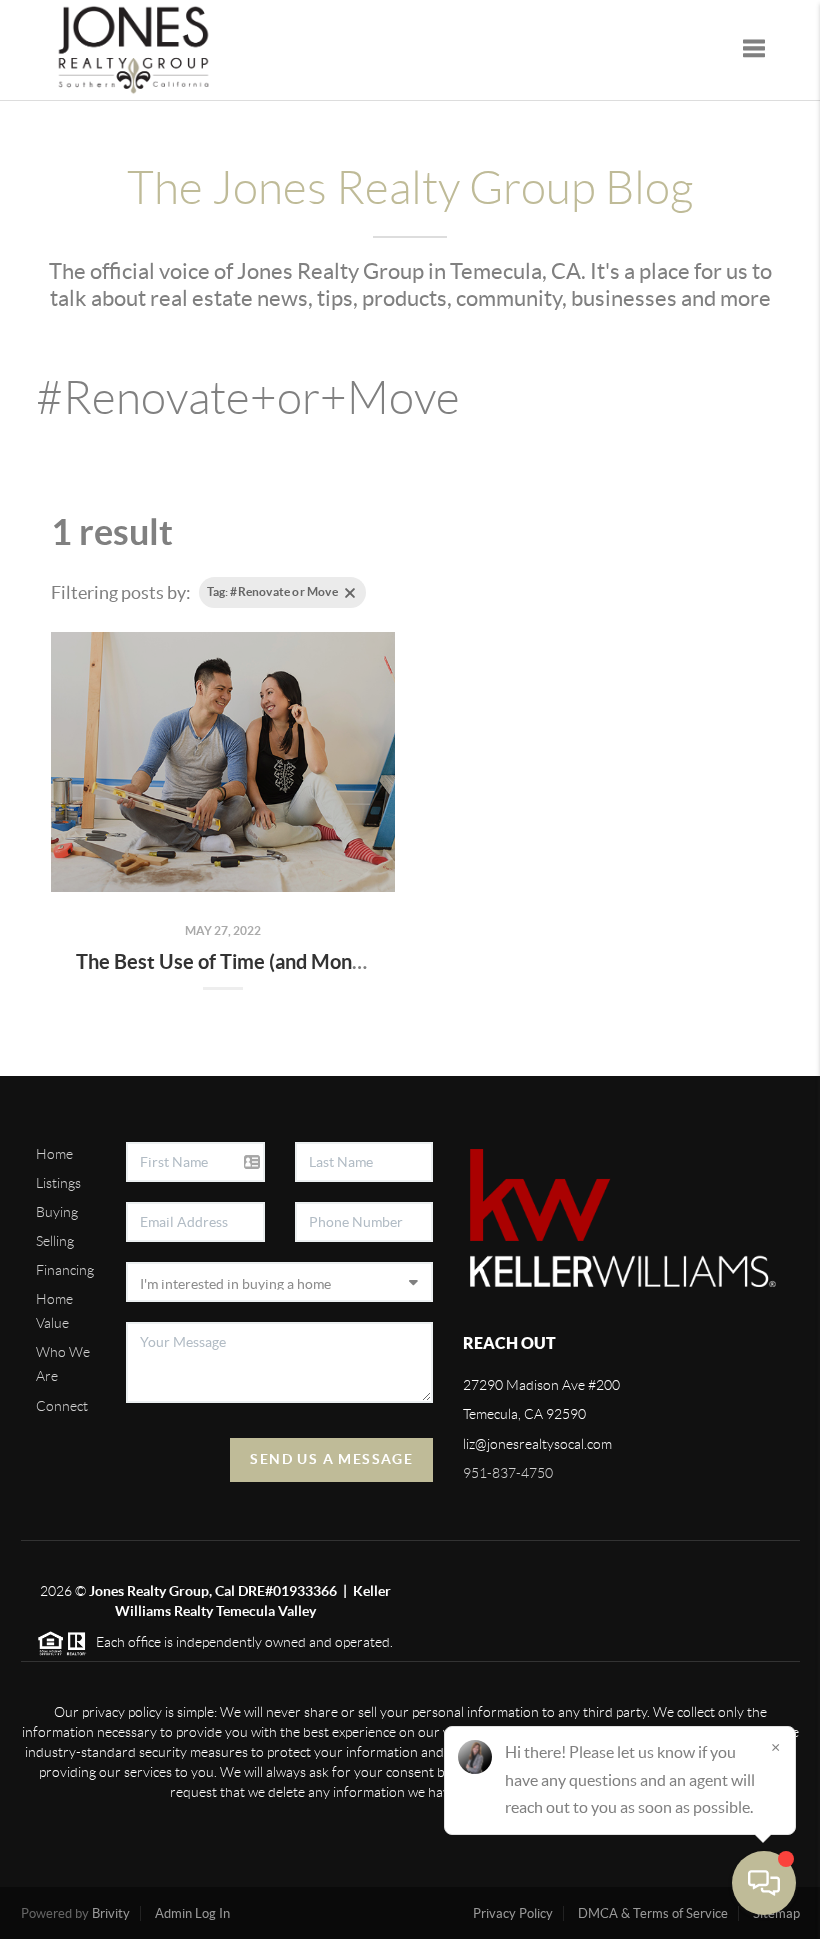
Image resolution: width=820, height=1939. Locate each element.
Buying (57, 1212)
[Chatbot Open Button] (764, 1883)
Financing (65, 1270)
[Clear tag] (350, 593)
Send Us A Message (331, 1459)
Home (54, 1154)
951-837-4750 (508, 1473)
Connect (62, 1406)
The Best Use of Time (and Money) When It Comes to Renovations (367, 961)
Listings (58, 1183)
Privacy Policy (513, 1913)
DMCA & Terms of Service (653, 1913)
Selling (55, 1241)
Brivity (111, 1913)
